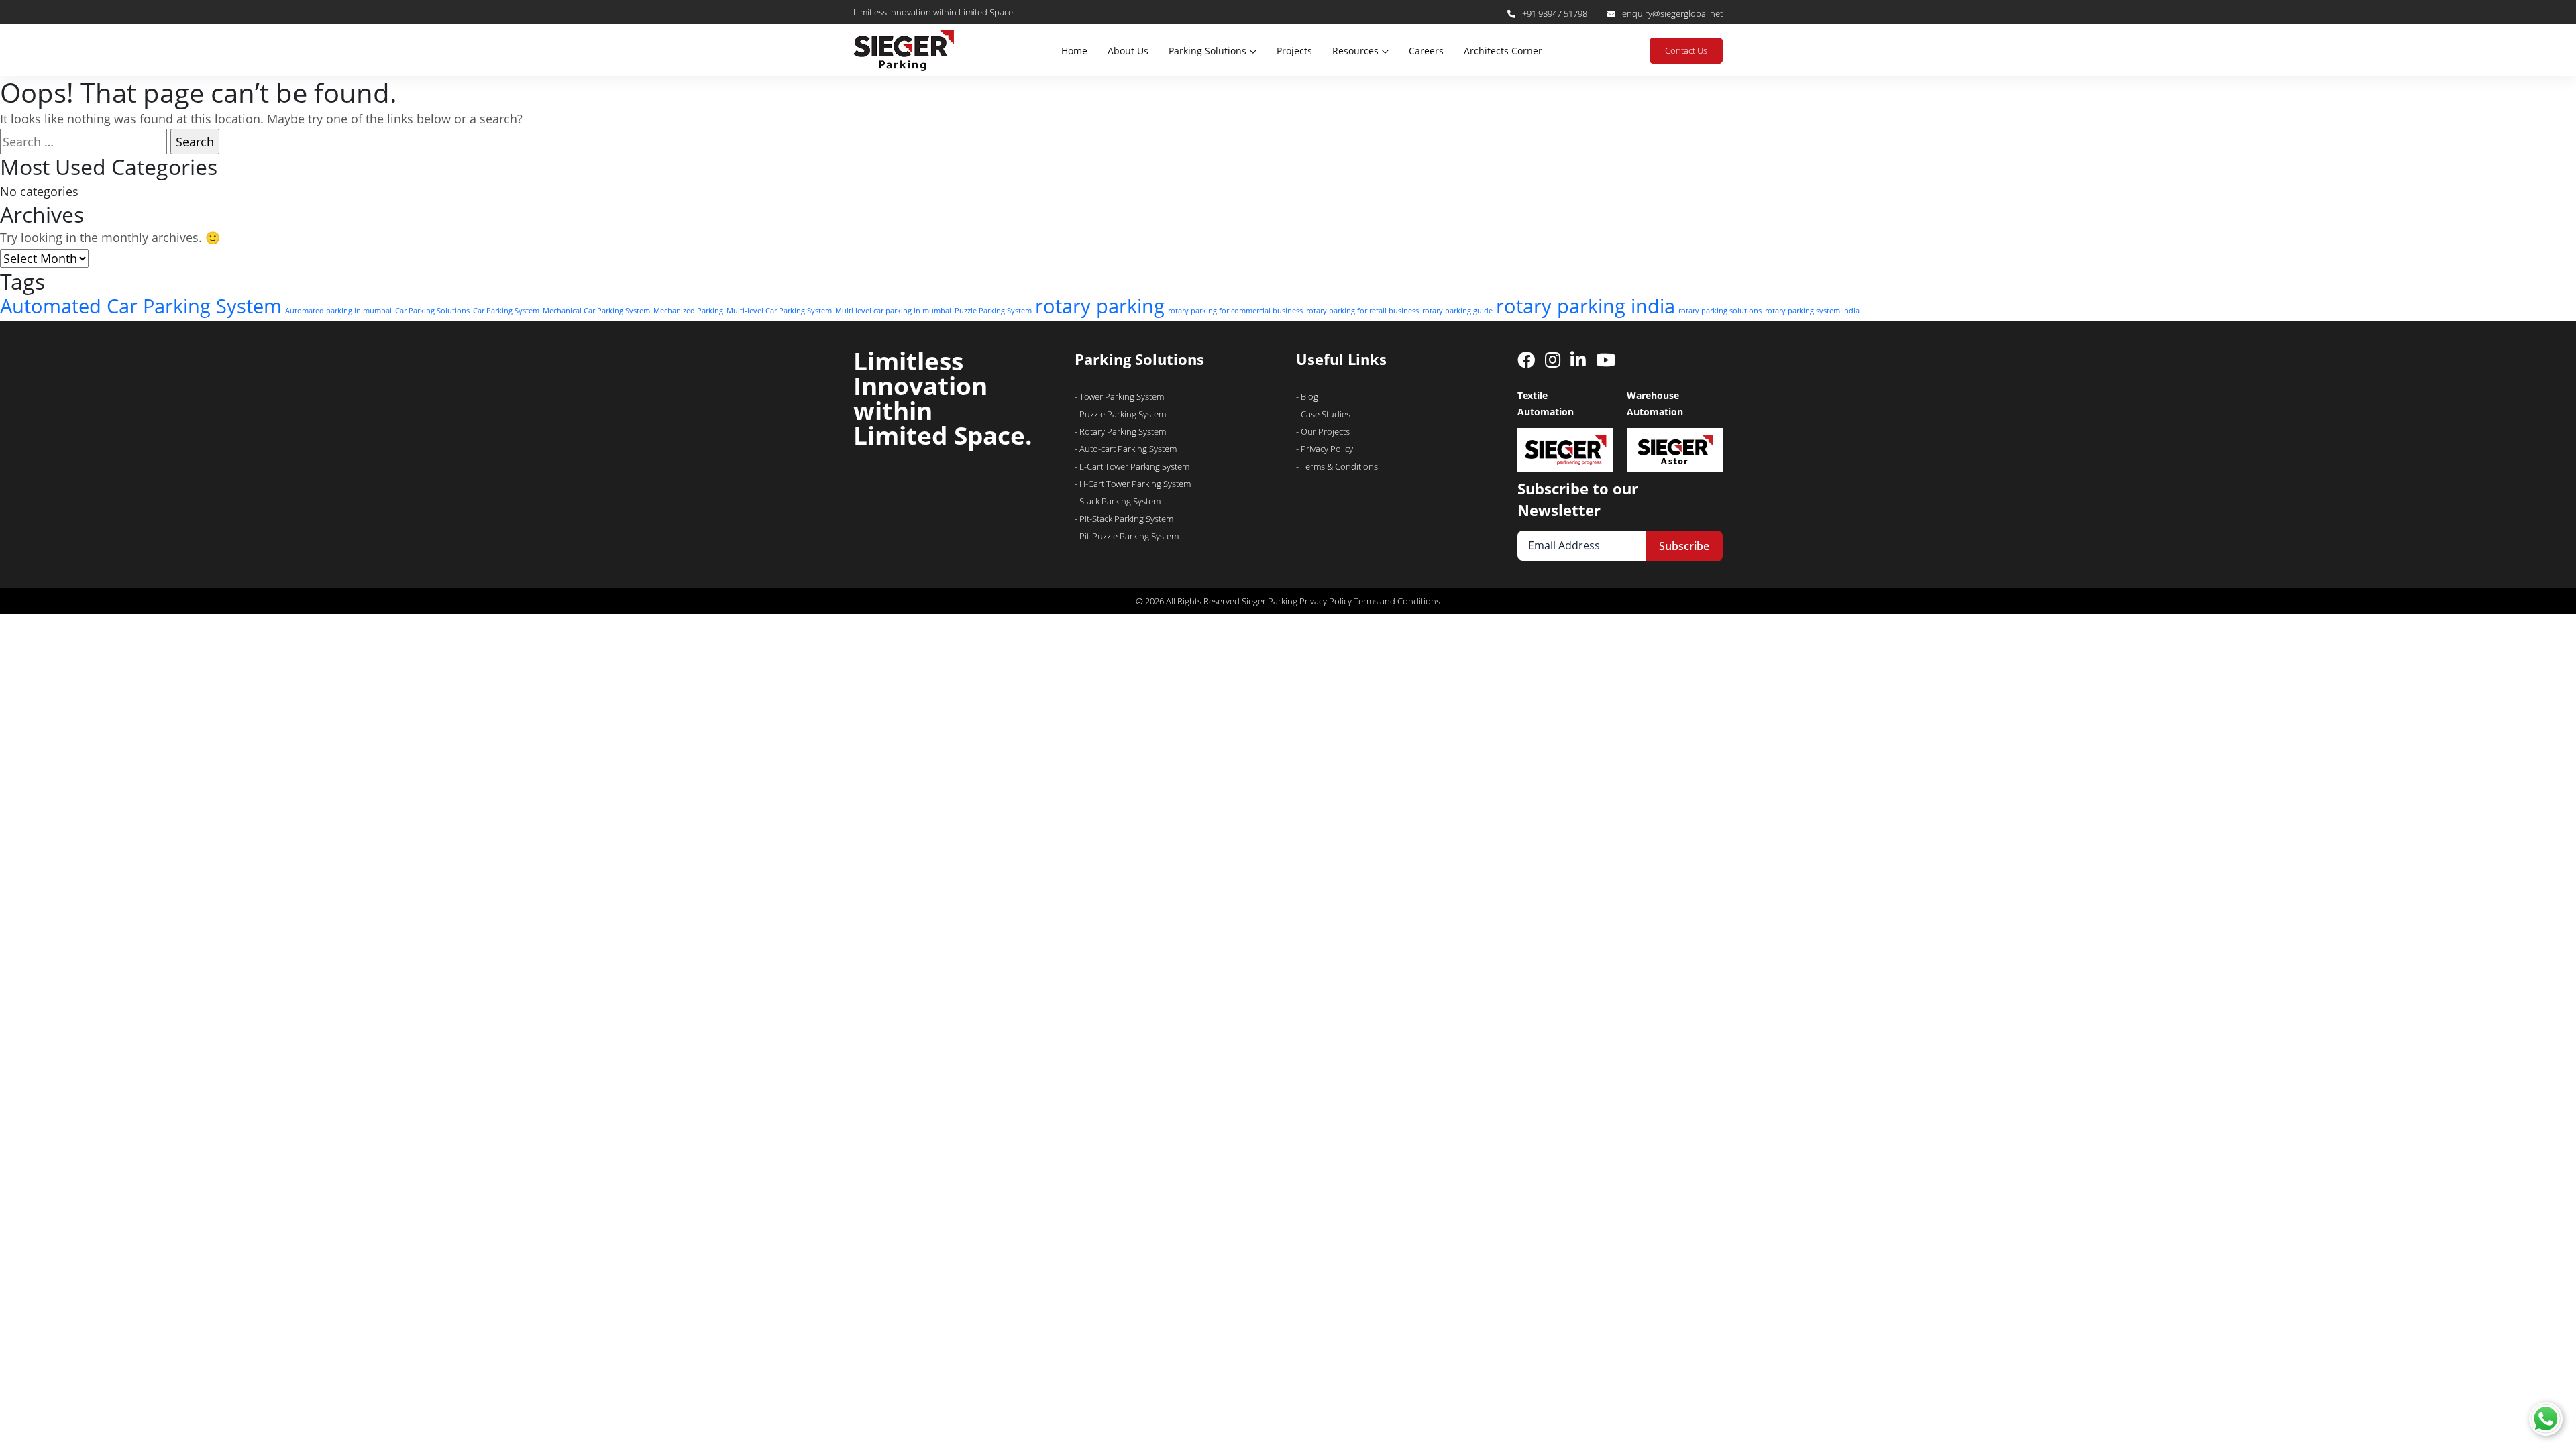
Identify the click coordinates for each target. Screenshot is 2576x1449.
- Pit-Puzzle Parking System (1127, 536)
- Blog (1307, 396)
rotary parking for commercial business (1235, 311)
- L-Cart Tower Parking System (1132, 466)
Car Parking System (506, 311)
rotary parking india (1586, 306)
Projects (1294, 51)
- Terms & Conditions (1337, 466)
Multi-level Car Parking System (779, 311)
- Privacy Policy (1325, 449)
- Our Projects (1323, 431)
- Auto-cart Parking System (1126, 449)
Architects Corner (1503, 51)
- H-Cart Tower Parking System (1133, 484)
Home (1074, 51)
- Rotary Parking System (1120, 431)
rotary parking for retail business (1362, 311)
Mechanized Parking (688, 311)
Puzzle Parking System (993, 311)
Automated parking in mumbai (338, 311)
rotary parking (1100, 306)
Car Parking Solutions (432, 311)
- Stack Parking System (1118, 501)
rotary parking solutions (1720, 311)
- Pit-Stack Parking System (1124, 519)
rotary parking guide (1457, 311)
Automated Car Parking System (141, 306)
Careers (1426, 51)
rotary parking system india (1812, 311)
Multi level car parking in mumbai (893, 311)
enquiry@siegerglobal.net (1672, 13)
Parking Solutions (1207, 51)
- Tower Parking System (1119, 396)
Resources (1355, 51)
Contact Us (1686, 50)
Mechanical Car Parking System (596, 311)
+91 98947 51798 (1555, 13)
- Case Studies (1323, 414)
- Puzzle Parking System (1120, 414)
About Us (1128, 51)
